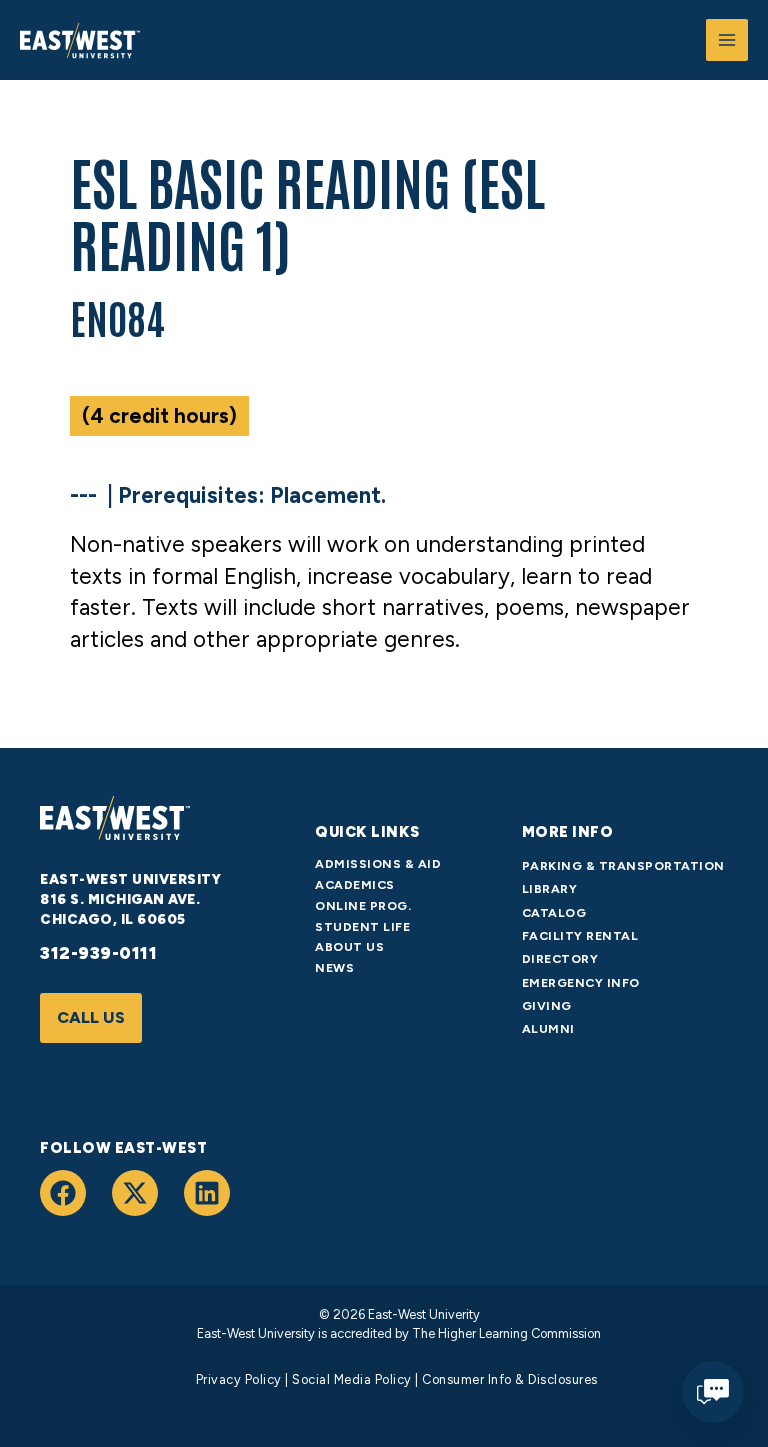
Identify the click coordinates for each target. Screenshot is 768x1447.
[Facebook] (63, 1193)
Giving (547, 1005)
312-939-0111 (98, 953)
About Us (349, 946)
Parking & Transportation (623, 865)
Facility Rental (580, 935)
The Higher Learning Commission (505, 1333)
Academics (355, 884)
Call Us (91, 1017)
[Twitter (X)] (135, 1193)
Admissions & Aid (378, 863)
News (334, 967)
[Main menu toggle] (727, 40)
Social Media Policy (352, 1379)
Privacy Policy (239, 1379)
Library (550, 888)
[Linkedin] (207, 1193)
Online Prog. (363, 905)
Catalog (554, 912)
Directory (560, 958)
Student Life (362, 926)
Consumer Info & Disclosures (510, 1379)
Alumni (548, 1028)
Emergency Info (581, 982)
